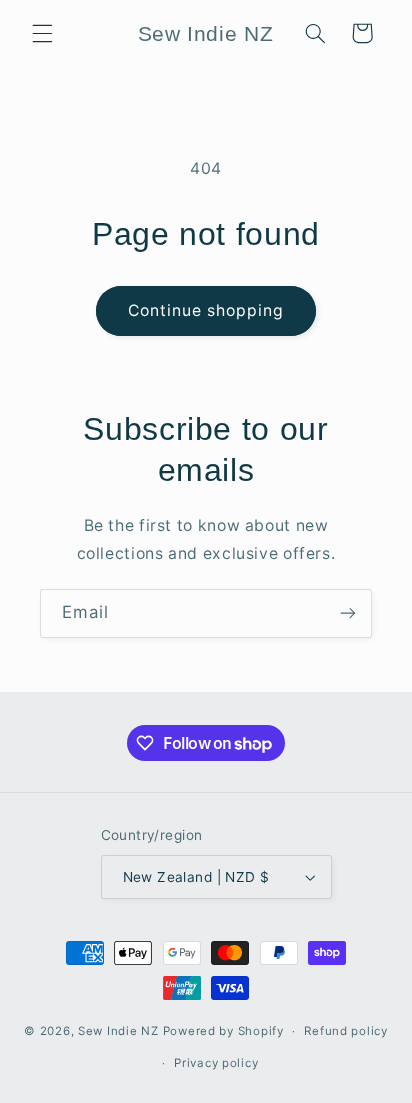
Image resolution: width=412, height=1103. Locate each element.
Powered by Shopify (223, 1031)
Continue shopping (206, 310)
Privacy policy (216, 1063)
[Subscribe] (348, 613)
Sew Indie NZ (118, 1031)
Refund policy (346, 1031)
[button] (42, 33)
